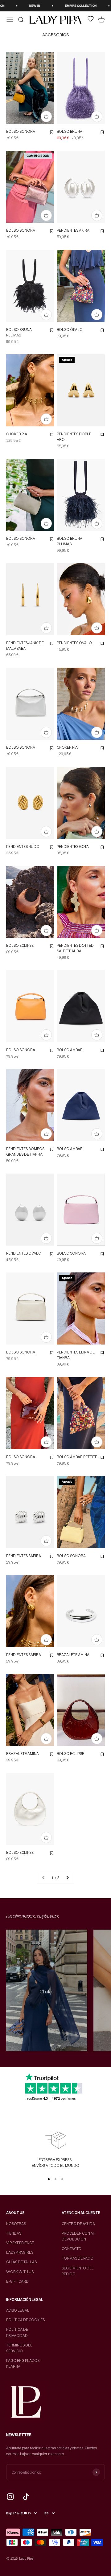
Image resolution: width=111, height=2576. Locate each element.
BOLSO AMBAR (70, 1050)
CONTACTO (72, 2249)
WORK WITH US (20, 2272)
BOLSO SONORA (21, 131)
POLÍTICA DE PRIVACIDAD (17, 2332)
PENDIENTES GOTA (73, 846)
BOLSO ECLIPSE (20, 945)
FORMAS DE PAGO (78, 2258)
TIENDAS (14, 2233)
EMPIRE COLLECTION (61, 6)
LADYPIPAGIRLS (20, 2252)
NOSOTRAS (16, 2224)
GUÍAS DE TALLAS (21, 2262)
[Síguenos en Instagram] (10, 2497)
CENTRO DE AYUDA (78, 2224)
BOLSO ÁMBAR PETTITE (77, 1457)
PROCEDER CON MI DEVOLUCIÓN (78, 2236)
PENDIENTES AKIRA (73, 230)
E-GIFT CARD (17, 2281)
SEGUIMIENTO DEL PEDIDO (78, 2271)
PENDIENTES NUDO (23, 846)
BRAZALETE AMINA (73, 1655)
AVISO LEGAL (18, 2310)
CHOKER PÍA (17, 434)
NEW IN (15, 6)
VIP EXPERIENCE (20, 2243)
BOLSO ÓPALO (70, 330)
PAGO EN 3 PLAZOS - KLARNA (24, 2363)
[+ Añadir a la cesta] (46, 116)
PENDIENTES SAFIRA (24, 1556)
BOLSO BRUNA (70, 131)
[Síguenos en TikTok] (26, 2497)
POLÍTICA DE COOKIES (25, 2320)
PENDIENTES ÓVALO (74, 643)
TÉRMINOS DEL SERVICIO (19, 2348)
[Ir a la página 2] (67, 1878)
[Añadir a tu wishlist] (51, 132)
